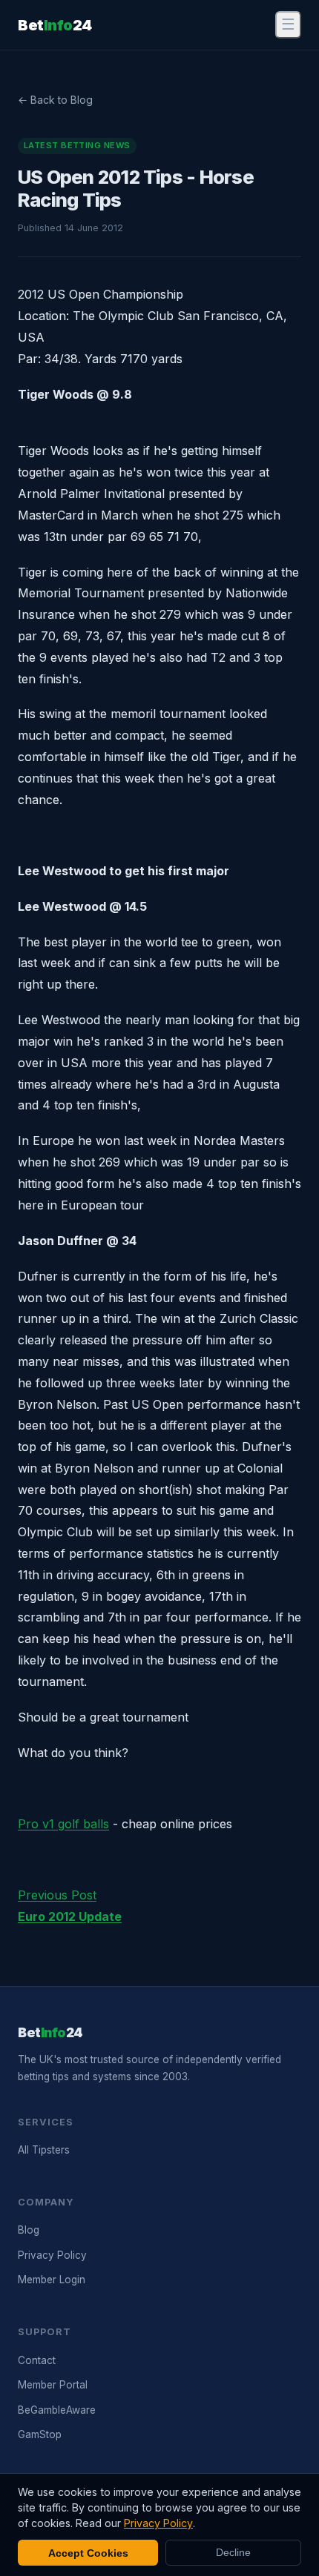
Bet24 (55, 25)
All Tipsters (44, 2150)
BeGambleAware (57, 2410)
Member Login (52, 2280)
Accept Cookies (88, 2553)
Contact (37, 2360)
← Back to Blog (55, 100)
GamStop (40, 2434)
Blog (29, 2230)
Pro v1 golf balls (63, 1824)
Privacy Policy (52, 2255)
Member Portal (53, 2385)
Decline (233, 2553)
